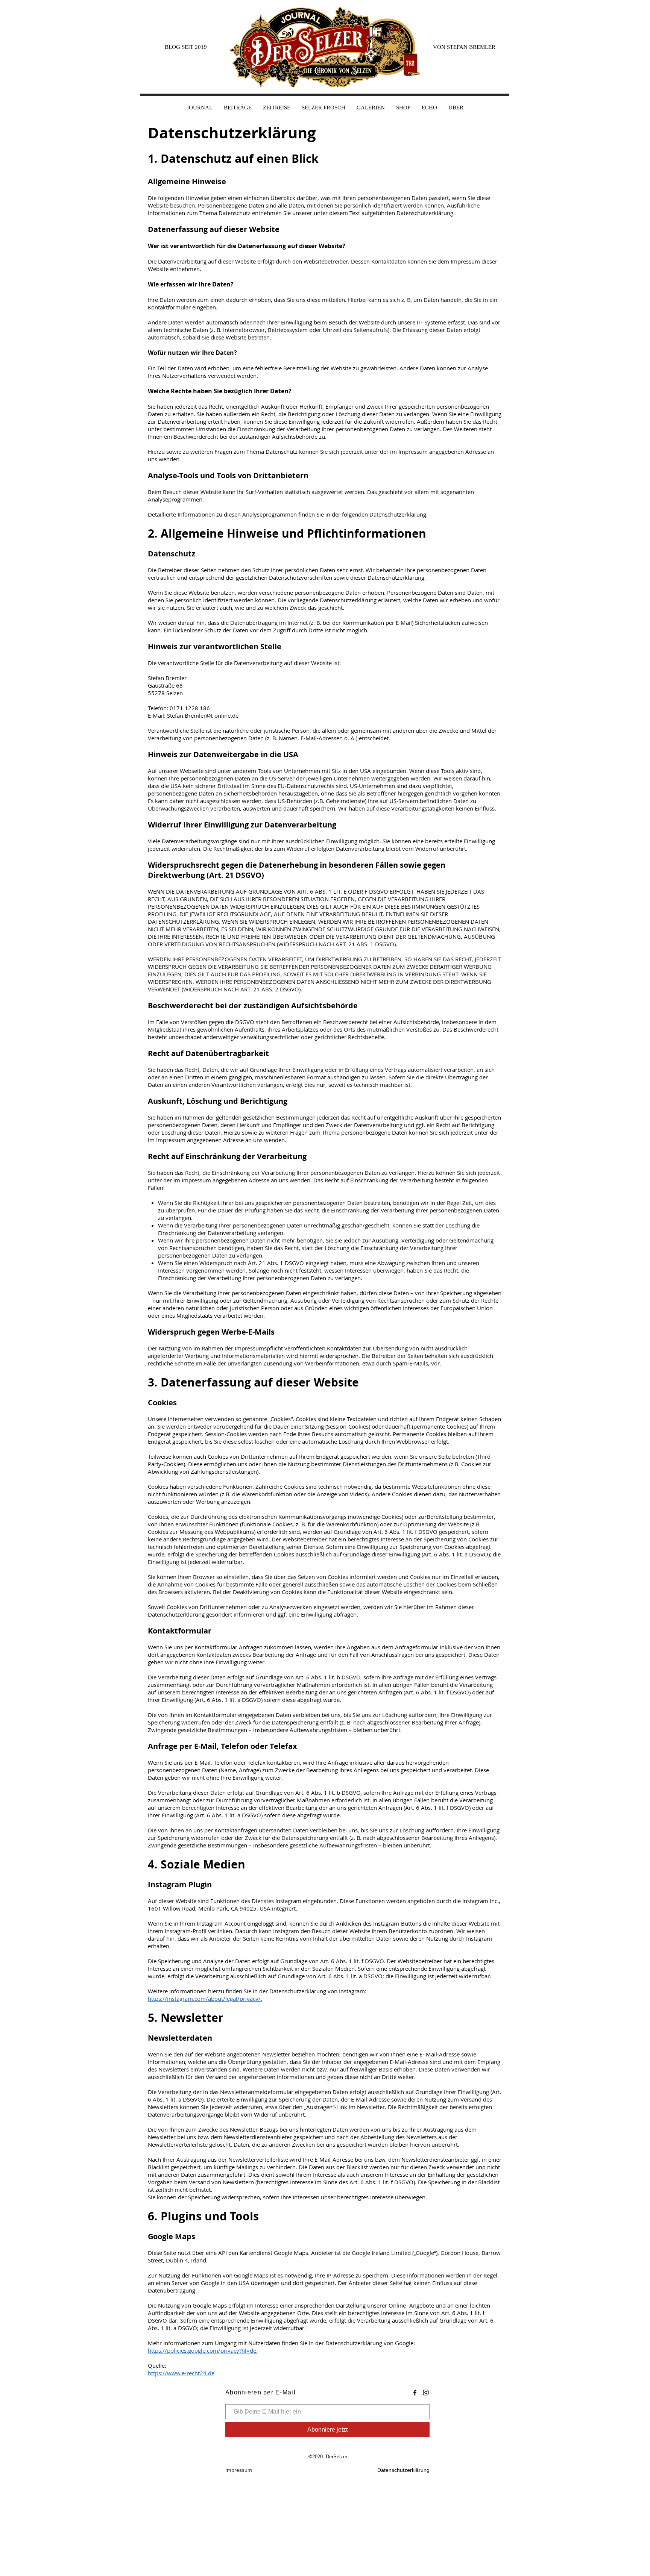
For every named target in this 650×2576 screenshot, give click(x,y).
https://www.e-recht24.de (181, 2373)
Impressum (239, 2470)
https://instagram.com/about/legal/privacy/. (205, 1999)
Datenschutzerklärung (403, 2470)
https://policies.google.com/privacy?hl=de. (203, 2350)
